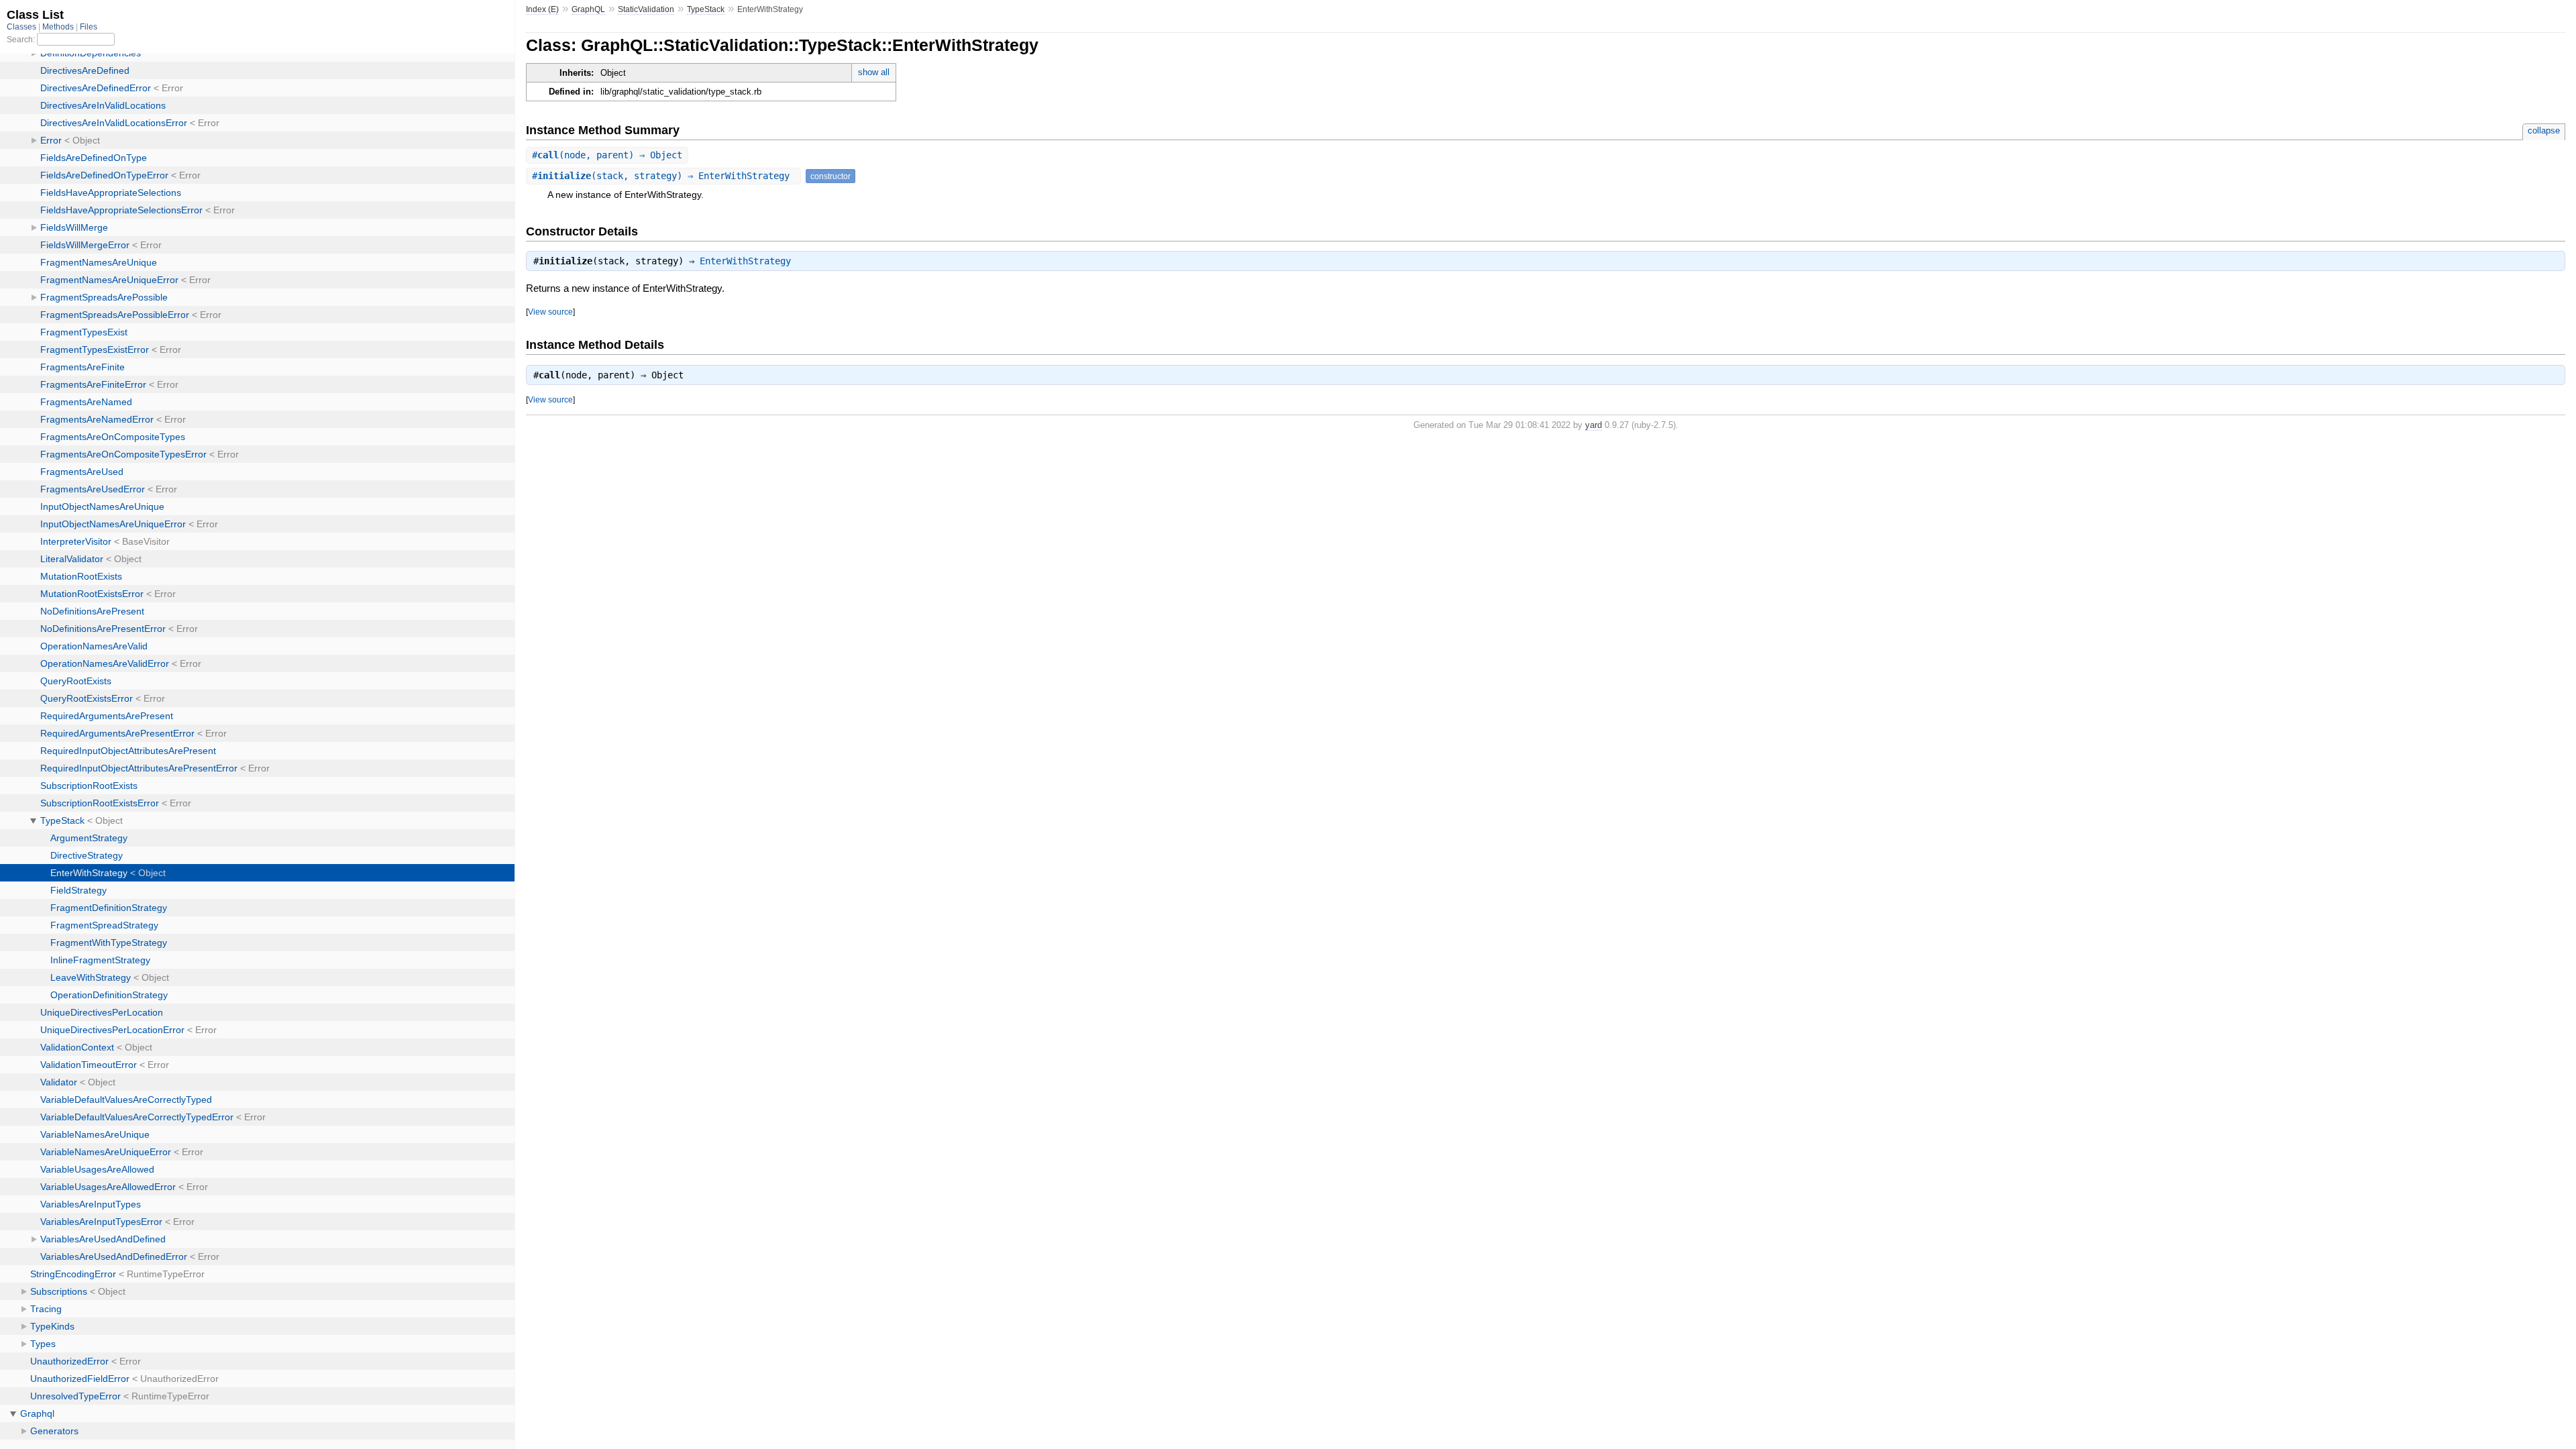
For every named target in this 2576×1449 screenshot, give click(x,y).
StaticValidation (646, 9)
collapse (2544, 130)
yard (1594, 425)
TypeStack (706, 9)
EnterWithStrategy (745, 261)
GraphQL (588, 9)
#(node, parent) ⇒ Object (607, 155)
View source (550, 312)
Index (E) (542, 9)
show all (874, 72)
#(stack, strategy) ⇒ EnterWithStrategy (663, 176)
